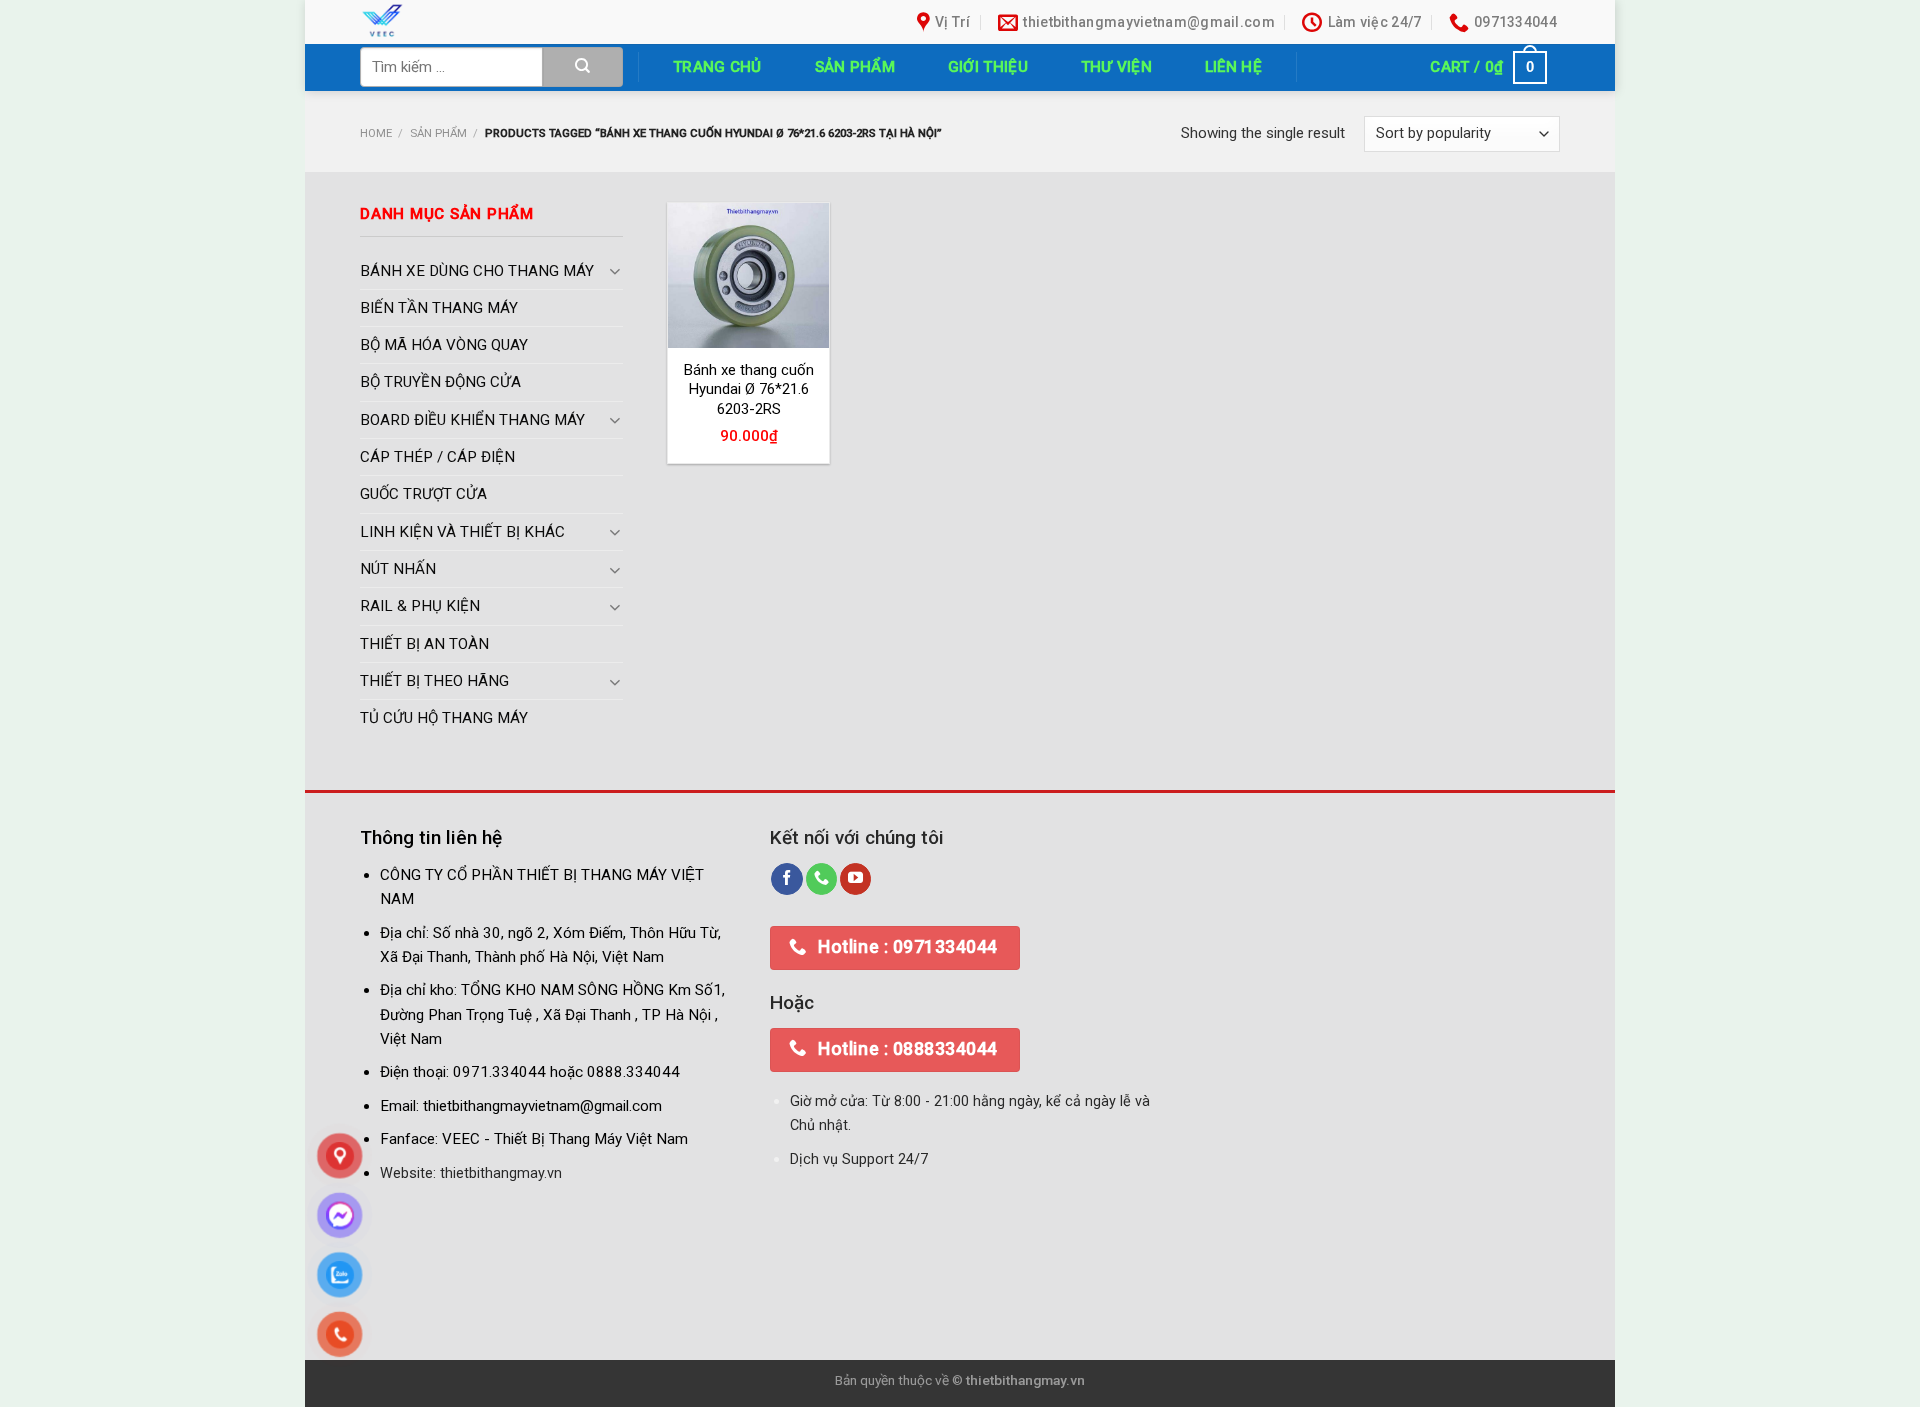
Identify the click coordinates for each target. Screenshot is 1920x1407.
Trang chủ (717, 67)
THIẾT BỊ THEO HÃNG (434, 681)
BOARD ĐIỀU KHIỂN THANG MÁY (472, 420)
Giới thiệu (988, 67)
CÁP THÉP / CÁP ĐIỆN (437, 458)
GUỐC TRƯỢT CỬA (423, 495)
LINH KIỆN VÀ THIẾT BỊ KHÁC (462, 532)
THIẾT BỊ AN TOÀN (424, 644)
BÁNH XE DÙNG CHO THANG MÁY (477, 271)
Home (376, 133)
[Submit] (583, 67)
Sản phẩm (855, 67)
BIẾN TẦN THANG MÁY (439, 308)
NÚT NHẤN (398, 570)
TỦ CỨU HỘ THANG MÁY (444, 719)
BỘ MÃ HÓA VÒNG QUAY (444, 346)
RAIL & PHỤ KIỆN (420, 607)
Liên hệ (1233, 67)
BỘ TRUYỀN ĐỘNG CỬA (440, 383)
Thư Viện (1116, 67)
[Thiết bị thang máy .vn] (498, 22)
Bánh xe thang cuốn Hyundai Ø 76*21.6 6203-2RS (749, 389)
